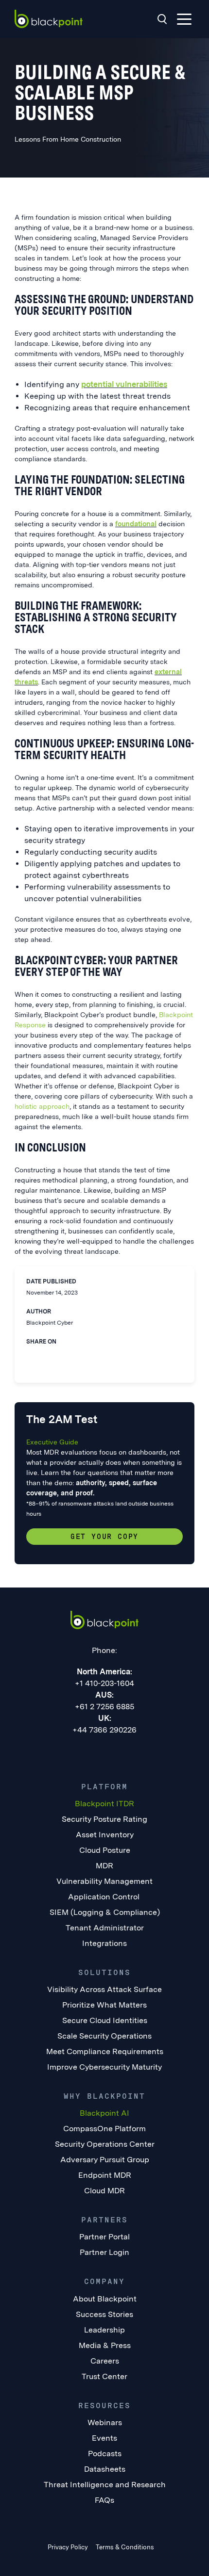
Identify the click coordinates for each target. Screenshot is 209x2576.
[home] (49, 19)
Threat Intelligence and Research (105, 2485)
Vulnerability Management (104, 1881)
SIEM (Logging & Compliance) (105, 1912)
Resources (104, 2406)
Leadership (104, 2330)
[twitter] (50, 1355)
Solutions (104, 1972)
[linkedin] (30, 1355)
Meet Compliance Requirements (105, 2051)
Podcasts (105, 2454)
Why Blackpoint (104, 2096)
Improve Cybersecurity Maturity (104, 2067)
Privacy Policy (68, 2547)
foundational (136, 524)
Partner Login (104, 2252)
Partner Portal (104, 2237)
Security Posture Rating (104, 1819)
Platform (104, 1787)
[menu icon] (184, 19)
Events (104, 2438)
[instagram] (145, 1752)
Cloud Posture (105, 1850)
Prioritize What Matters (104, 2005)
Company (104, 2281)
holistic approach (42, 1106)
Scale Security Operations (104, 2036)
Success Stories (104, 2314)
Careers (105, 2361)
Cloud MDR (104, 2191)
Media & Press (105, 2345)
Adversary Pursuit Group (105, 2160)
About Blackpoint (105, 2299)
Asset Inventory (105, 1835)
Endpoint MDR (105, 2175)
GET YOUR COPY (104, 1537)
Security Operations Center (105, 2144)
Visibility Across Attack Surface (104, 1989)
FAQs (104, 2500)
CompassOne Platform (104, 2129)
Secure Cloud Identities (105, 2020)
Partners (104, 2220)
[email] (90, 1355)
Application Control (105, 1897)
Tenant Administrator (105, 1928)
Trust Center (104, 2376)
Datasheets (105, 2469)
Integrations (104, 1943)
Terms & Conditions (125, 2547)
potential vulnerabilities (124, 384)
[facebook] (70, 1355)
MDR (104, 1866)
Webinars (105, 2422)
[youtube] (125, 1752)
